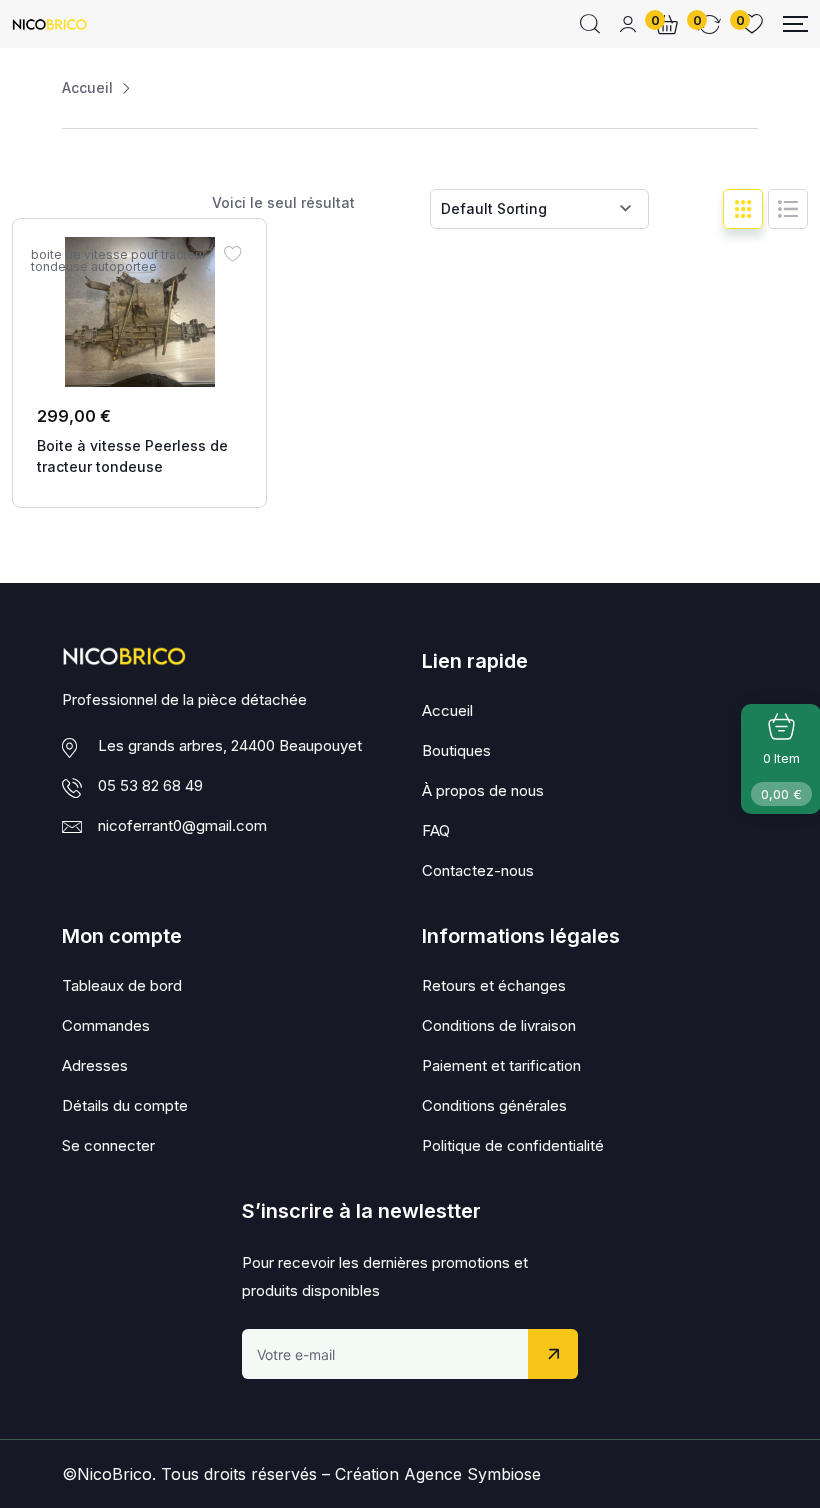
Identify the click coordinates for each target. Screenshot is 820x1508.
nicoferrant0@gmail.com (182, 825)
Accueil (87, 87)
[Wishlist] (232, 253)
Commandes (106, 1025)
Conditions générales (494, 1105)
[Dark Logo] (49, 24)
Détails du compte (125, 1105)
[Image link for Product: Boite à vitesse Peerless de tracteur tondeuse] (139, 312)
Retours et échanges (494, 985)
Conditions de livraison (499, 1025)
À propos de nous (483, 790)
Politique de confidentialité (513, 1145)
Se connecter (108, 1145)
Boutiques (456, 750)
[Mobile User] (628, 24)
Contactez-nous (478, 870)
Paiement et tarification (501, 1065)
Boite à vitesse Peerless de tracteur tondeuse (132, 456)
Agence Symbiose (472, 1474)
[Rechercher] (590, 24)
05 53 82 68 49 (150, 785)
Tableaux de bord (122, 985)
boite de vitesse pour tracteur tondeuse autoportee (118, 261)
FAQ (436, 830)
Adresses (95, 1065)
